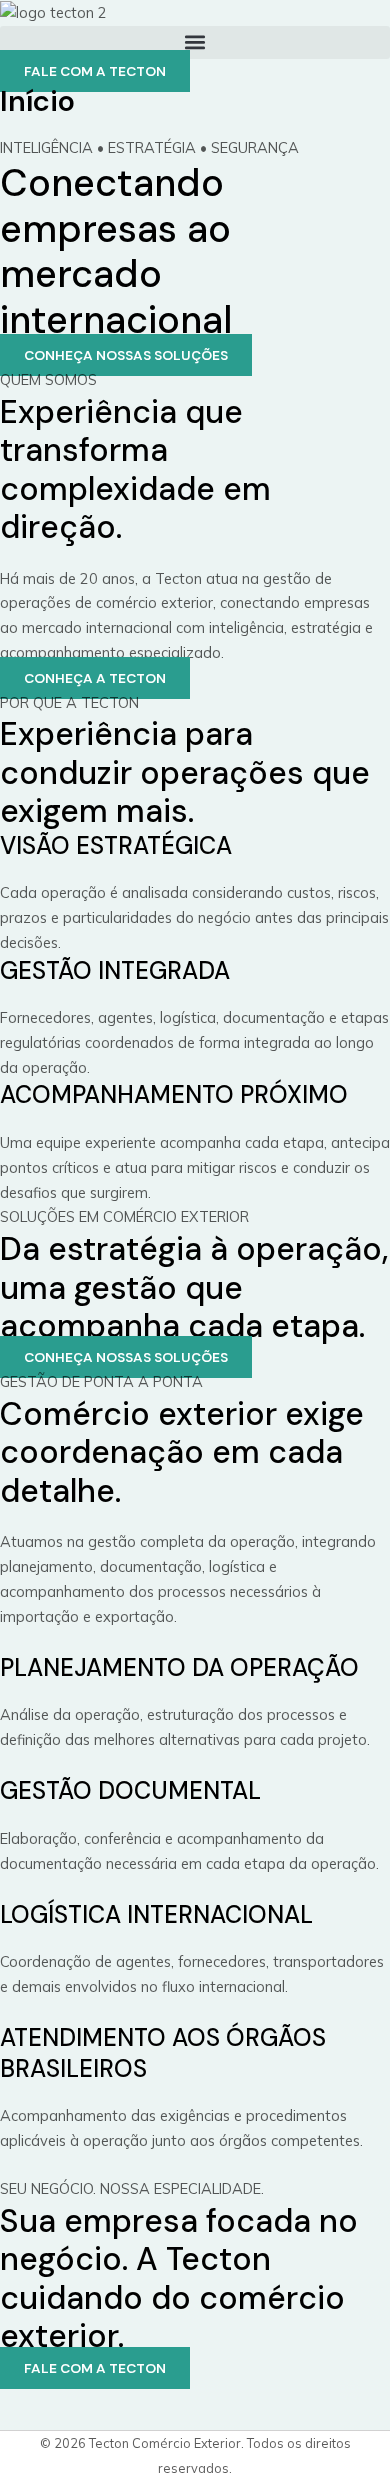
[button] (195, 42)
